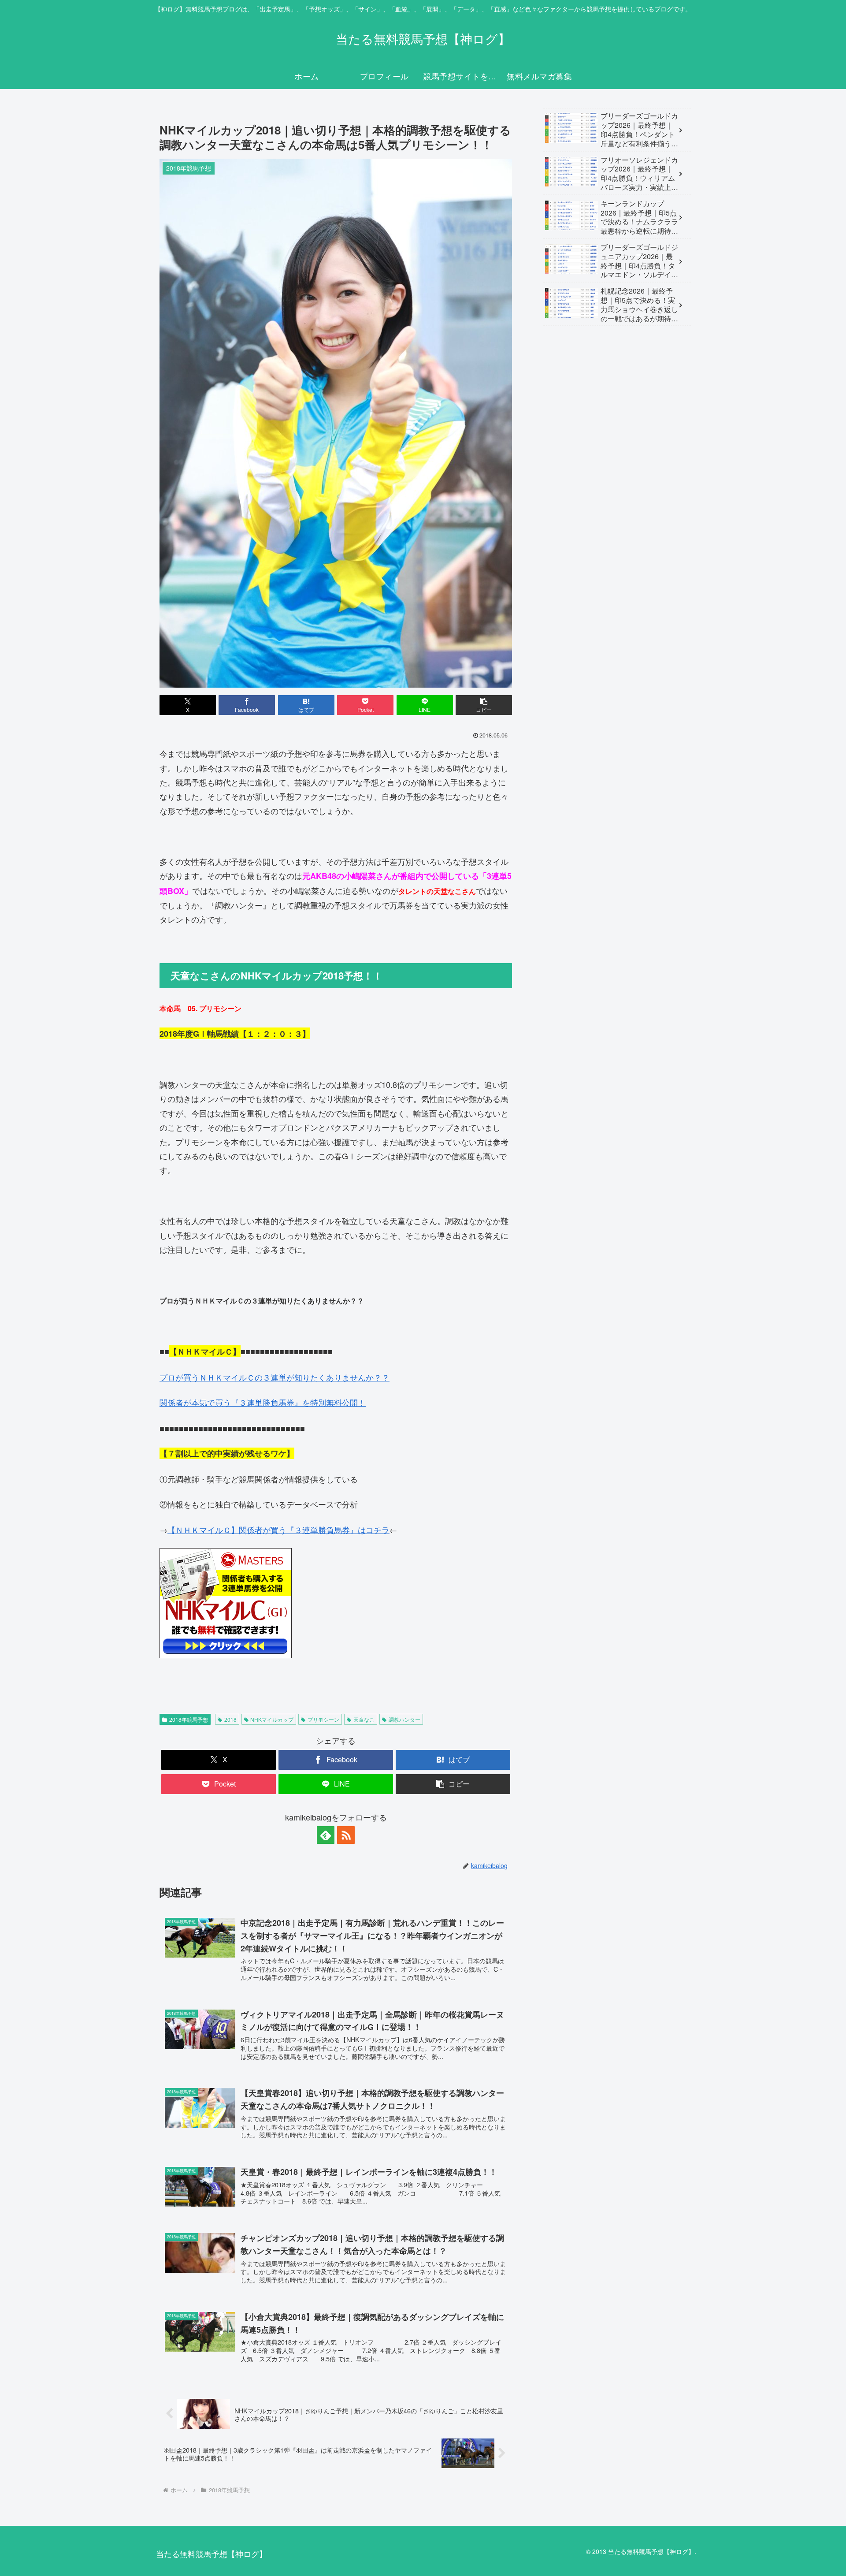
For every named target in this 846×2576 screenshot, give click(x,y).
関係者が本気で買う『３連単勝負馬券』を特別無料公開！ (263, 1402)
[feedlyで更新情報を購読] (326, 1835)
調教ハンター (404, 1719)
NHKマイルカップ (272, 1719)
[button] (484, 705)
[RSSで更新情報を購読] (346, 1835)
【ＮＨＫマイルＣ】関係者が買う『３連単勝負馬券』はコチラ (278, 1530)
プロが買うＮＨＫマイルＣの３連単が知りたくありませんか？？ (275, 1377)
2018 (230, 1719)
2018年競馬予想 (189, 1719)
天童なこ (364, 1719)
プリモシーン (323, 1719)
